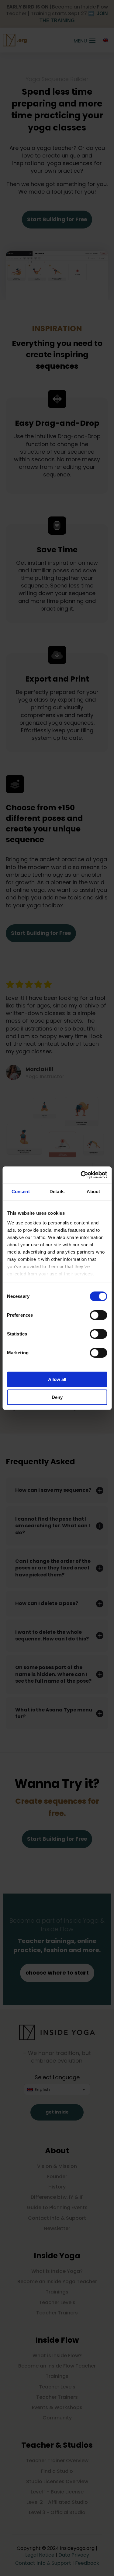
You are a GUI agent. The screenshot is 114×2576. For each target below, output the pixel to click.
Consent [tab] (21, 1192)
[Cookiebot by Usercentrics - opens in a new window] (81, 1175)
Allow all (57, 1379)
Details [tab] (57, 1192)
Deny (57, 1397)
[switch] (98, 1315)
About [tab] (93, 1192)
